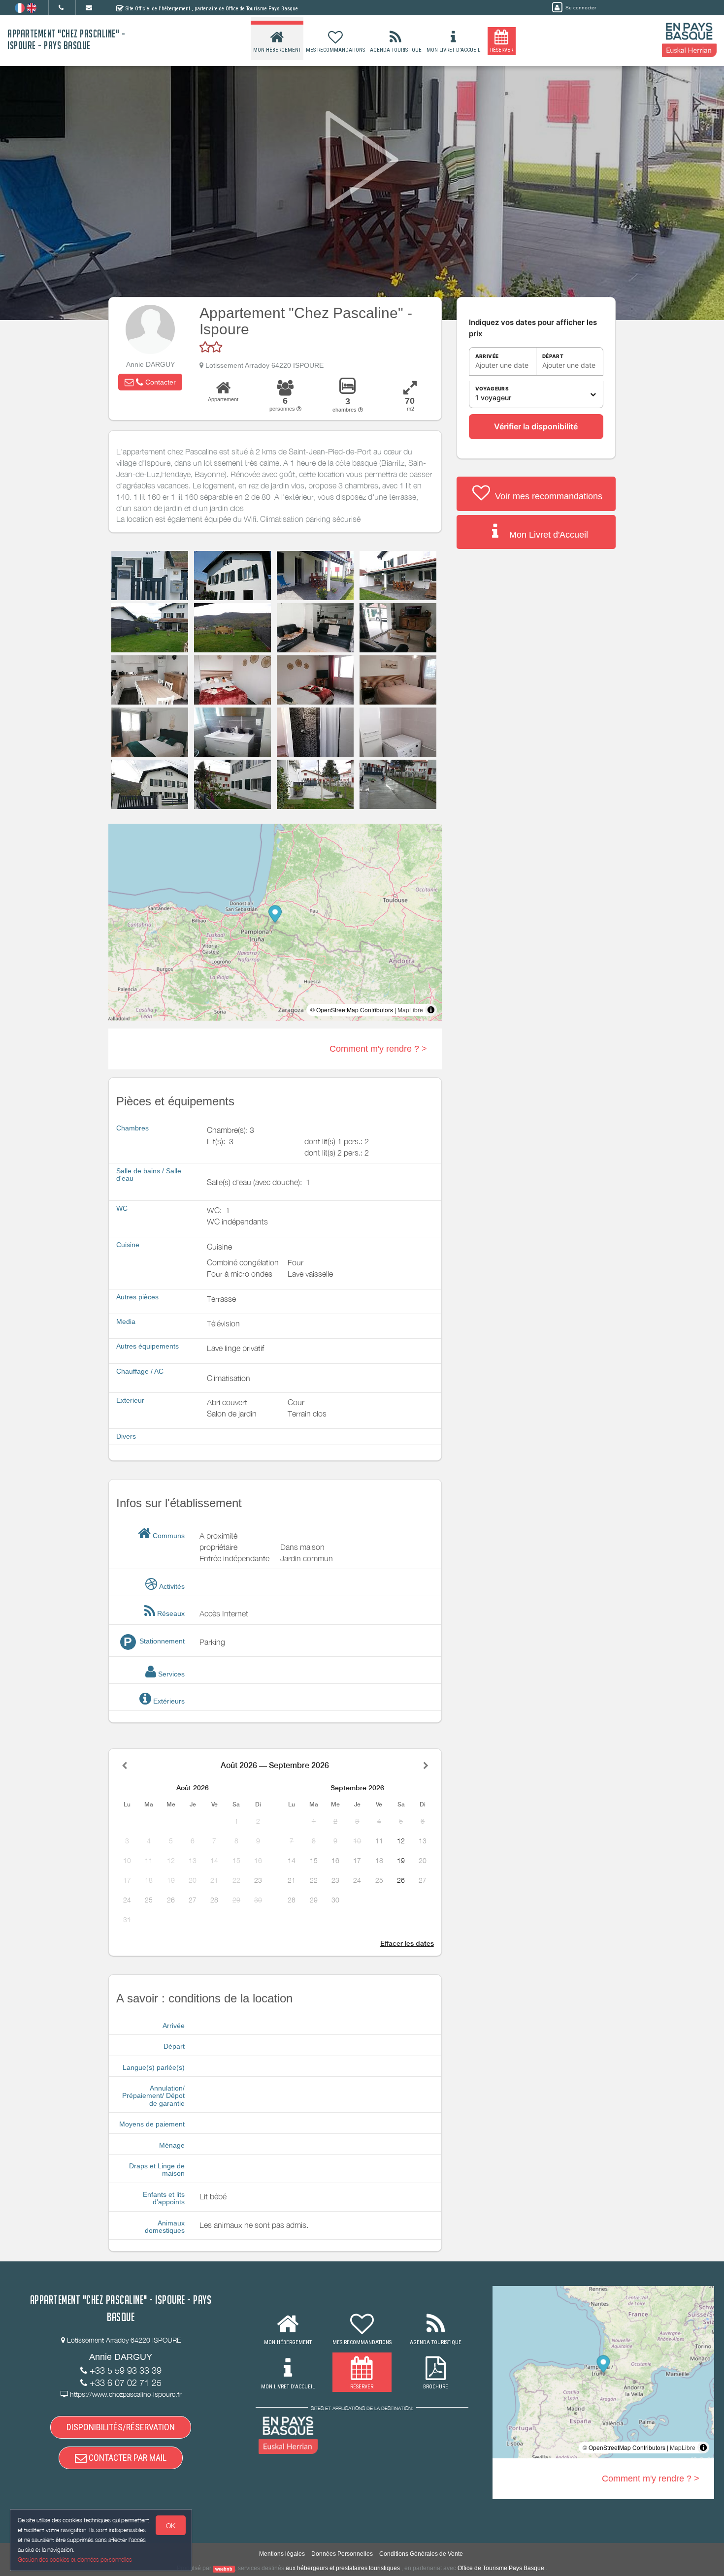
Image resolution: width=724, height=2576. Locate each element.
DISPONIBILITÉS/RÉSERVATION (121, 2427)
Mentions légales (282, 2554)
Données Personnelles (342, 2554)
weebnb (224, 2569)
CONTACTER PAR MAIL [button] (127, 2458)
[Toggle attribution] (431, 1010)
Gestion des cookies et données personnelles (75, 2560)
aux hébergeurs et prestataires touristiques (343, 2568)
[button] (150, 382)
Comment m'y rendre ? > (378, 1049)
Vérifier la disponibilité (536, 426)
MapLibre (410, 1010)
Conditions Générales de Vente (421, 2554)
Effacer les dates (407, 1943)
